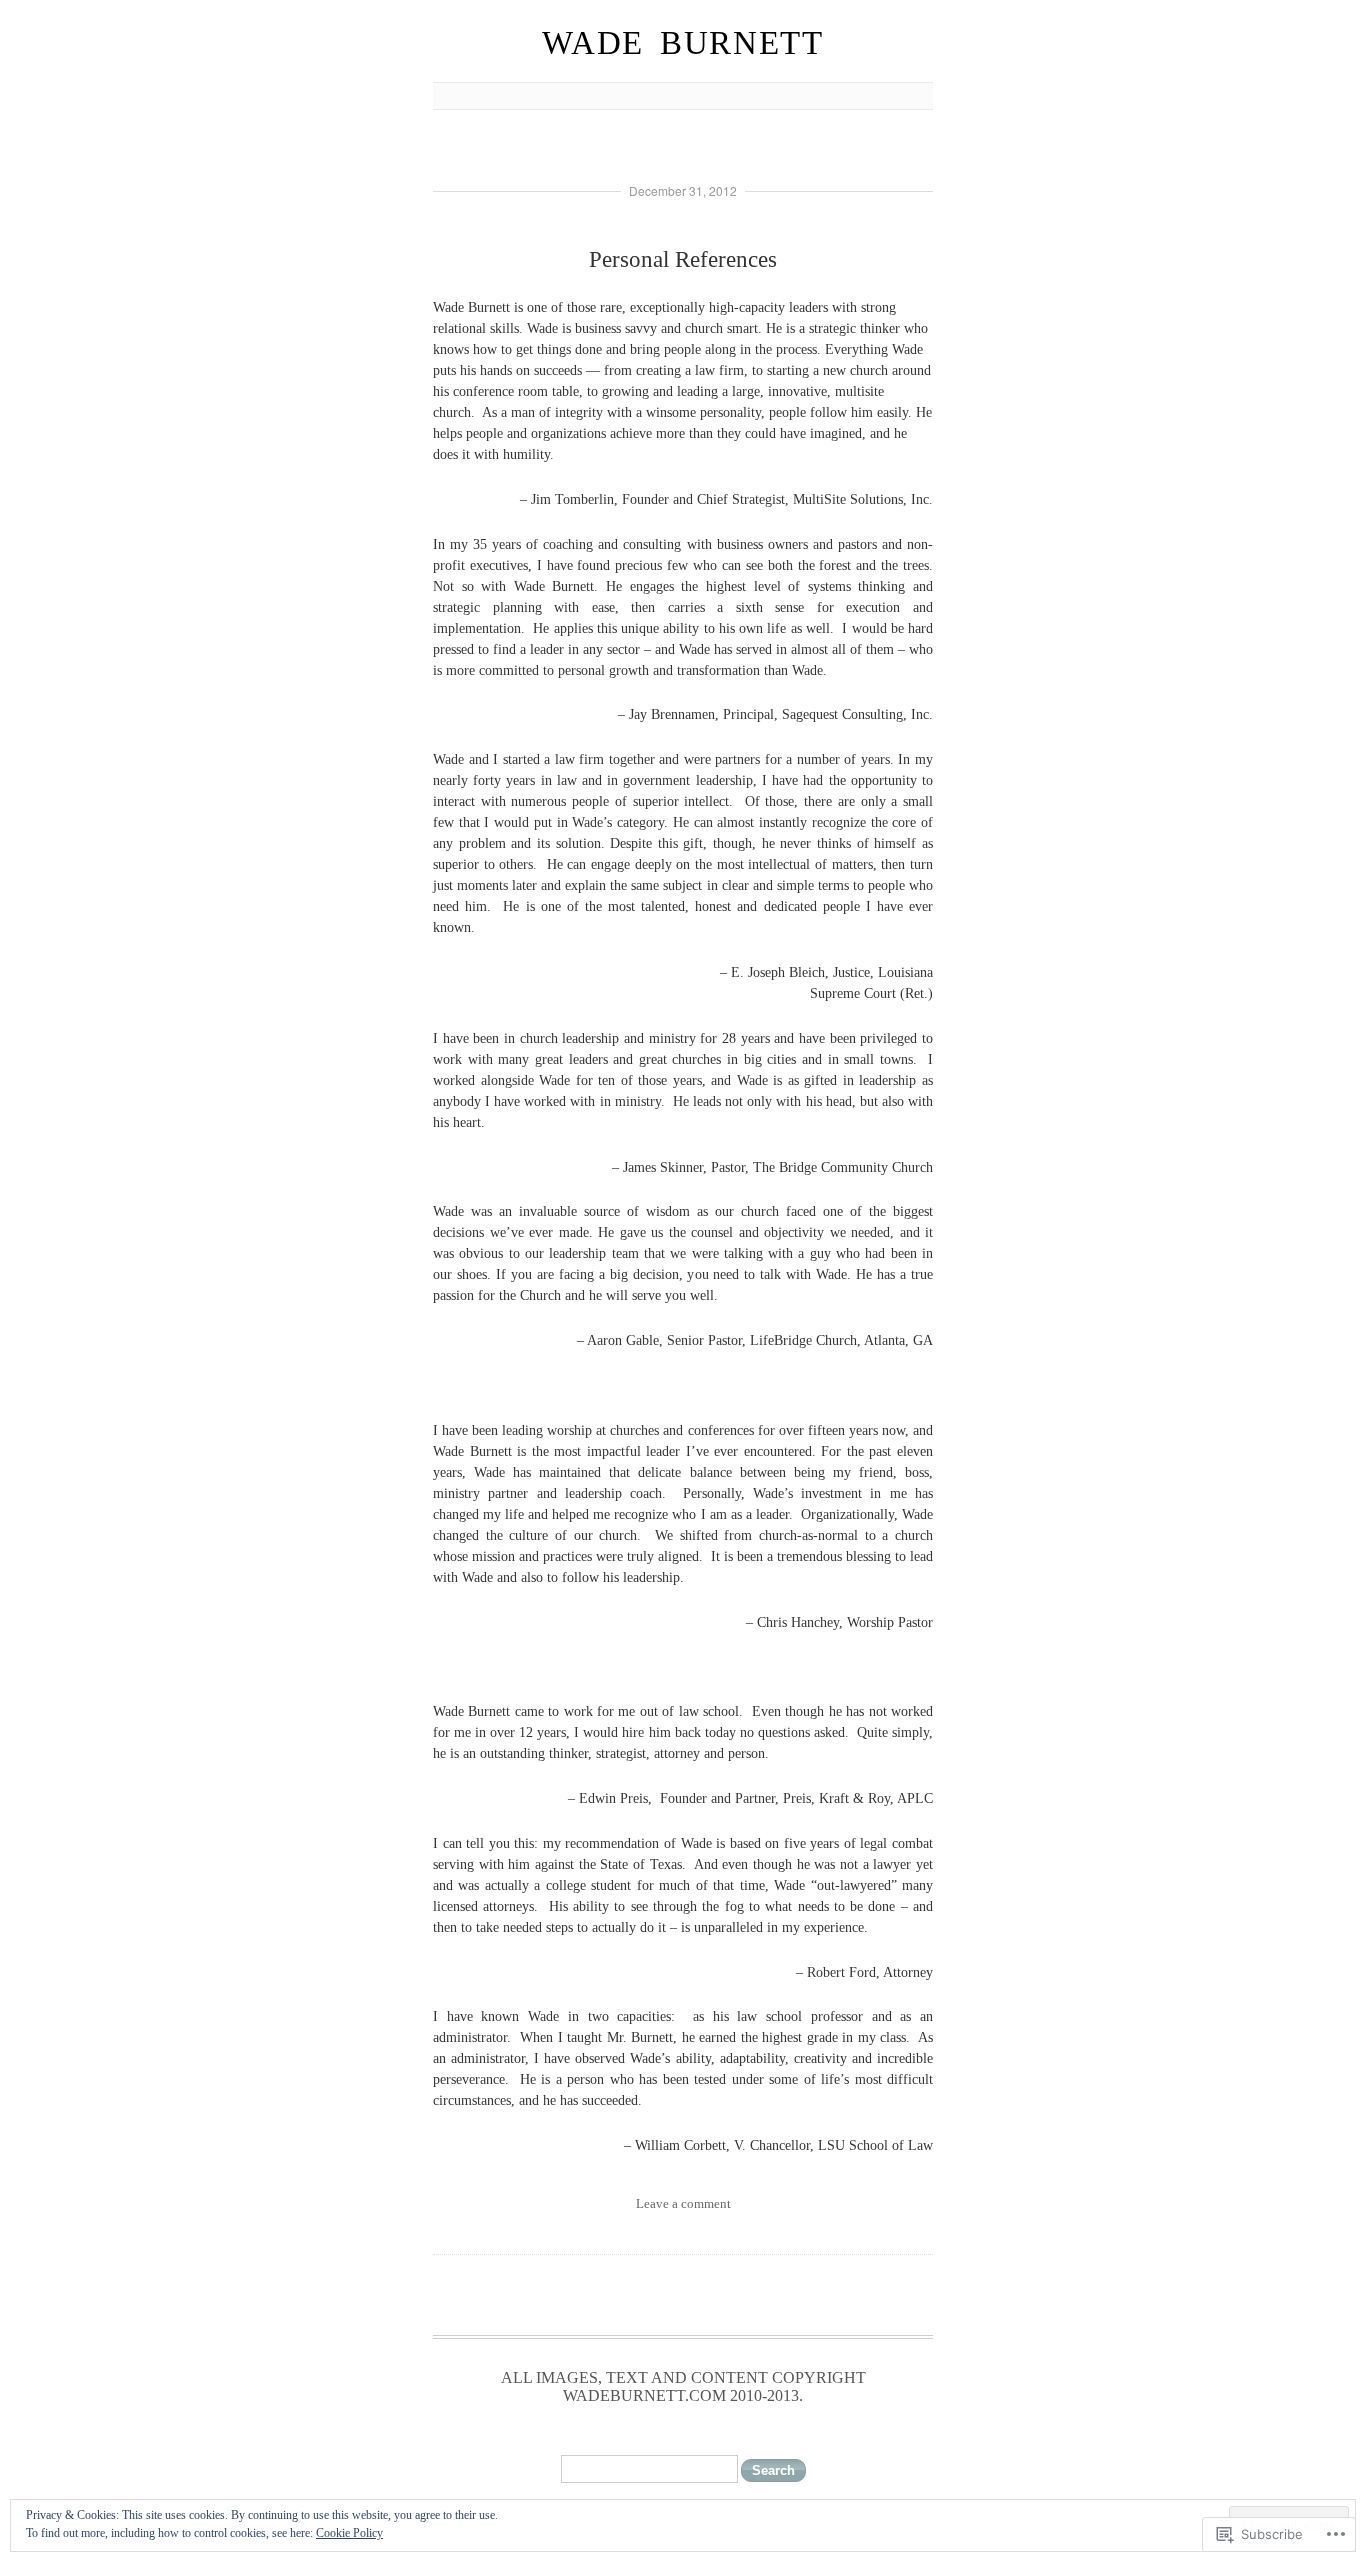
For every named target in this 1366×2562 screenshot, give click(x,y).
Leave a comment (683, 2203)
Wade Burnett (682, 43)
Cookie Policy (349, 2533)
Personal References (683, 259)
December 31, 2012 (683, 190)
